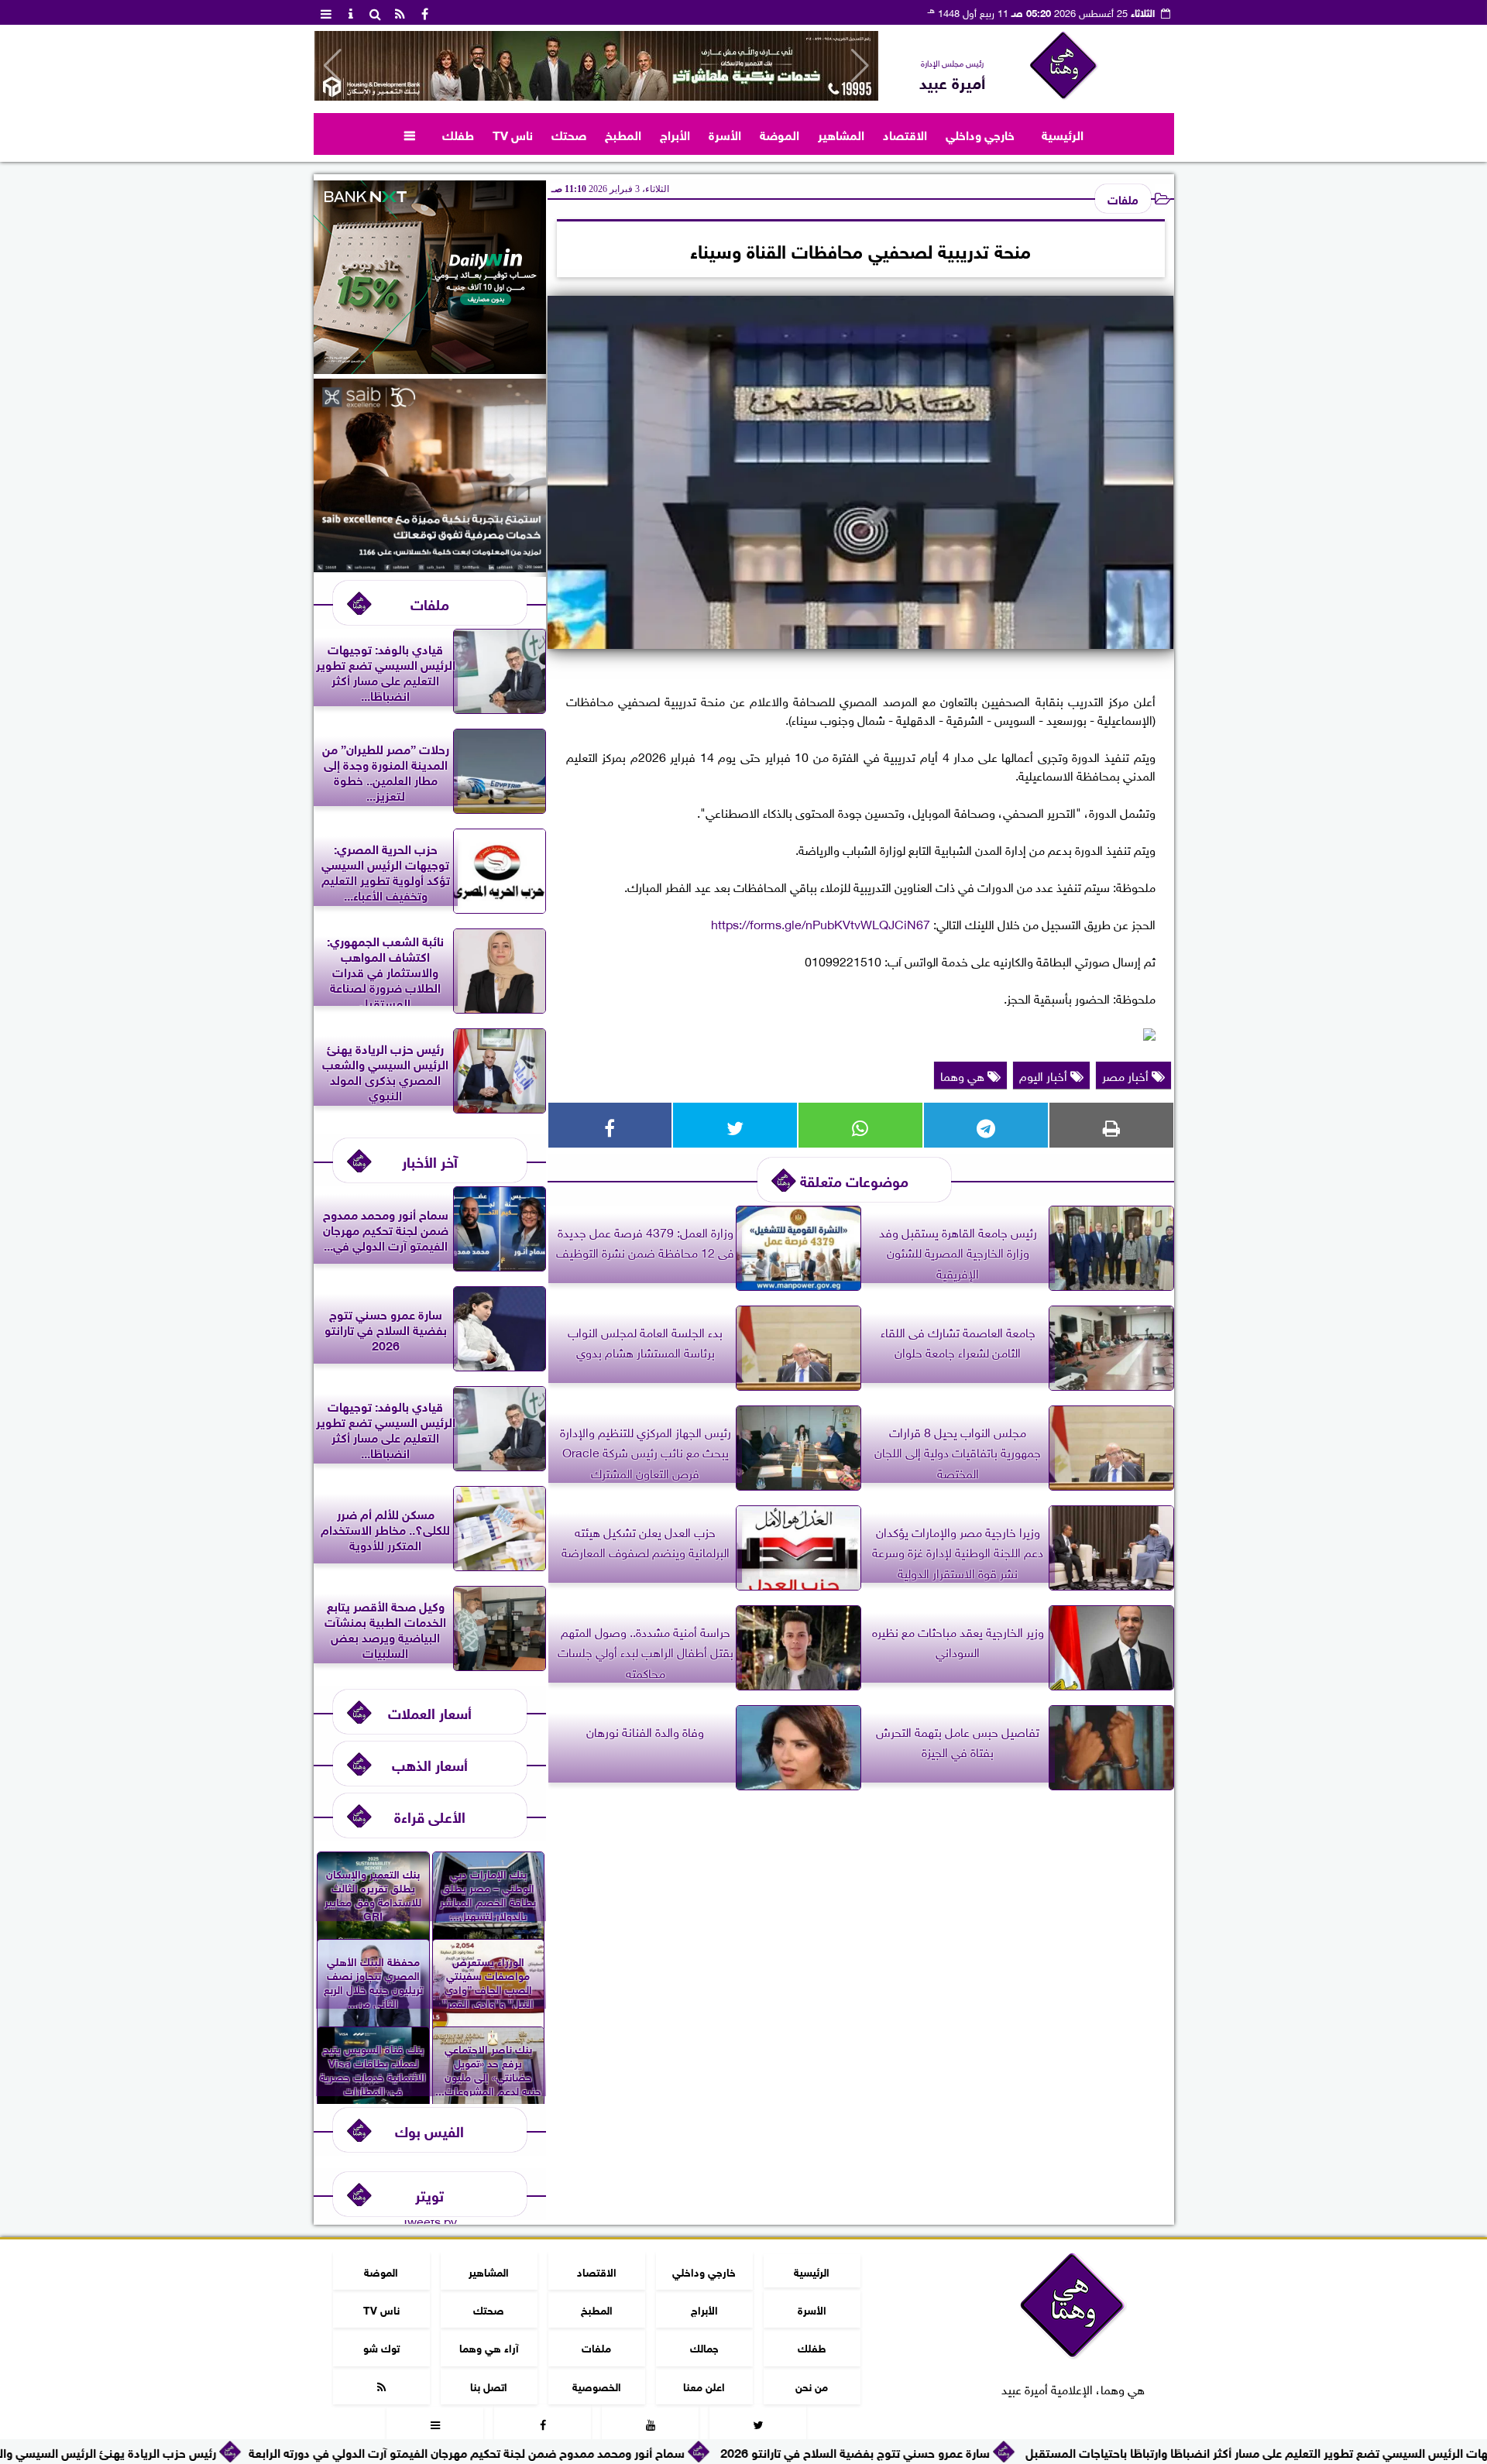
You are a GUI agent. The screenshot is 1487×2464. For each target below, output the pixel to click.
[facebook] (425, 12)
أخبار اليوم (1045, 1075)
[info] (351, 12)
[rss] (400, 12)
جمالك (704, 2347)
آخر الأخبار (430, 1160)
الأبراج (675, 134)
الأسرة (725, 134)
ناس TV (513, 134)
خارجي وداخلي (980, 134)
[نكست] (430, 368)
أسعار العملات (430, 1712)
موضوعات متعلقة (854, 1180)
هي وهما (964, 1075)
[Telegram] (986, 1125)
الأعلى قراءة (430, 1815)
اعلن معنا (704, 2385)
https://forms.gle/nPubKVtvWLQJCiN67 (821, 923)
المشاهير (841, 134)
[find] (376, 12)
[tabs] (326, 12)
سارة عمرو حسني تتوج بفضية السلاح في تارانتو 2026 (981, 2451)
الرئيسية (1063, 134)
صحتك (569, 134)
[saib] (430, 566)
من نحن (812, 2385)
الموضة (780, 134)
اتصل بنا (489, 2385)
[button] (333, 66)
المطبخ (623, 134)
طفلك (458, 134)
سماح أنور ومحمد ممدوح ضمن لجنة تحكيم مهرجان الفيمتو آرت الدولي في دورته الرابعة (593, 2451)
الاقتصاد (905, 134)
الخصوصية (596, 2385)
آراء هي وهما (488, 2347)
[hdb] (596, 66)
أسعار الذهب (430, 1764)
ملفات (1123, 198)
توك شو (381, 2347)
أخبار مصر (1127, 1075)
